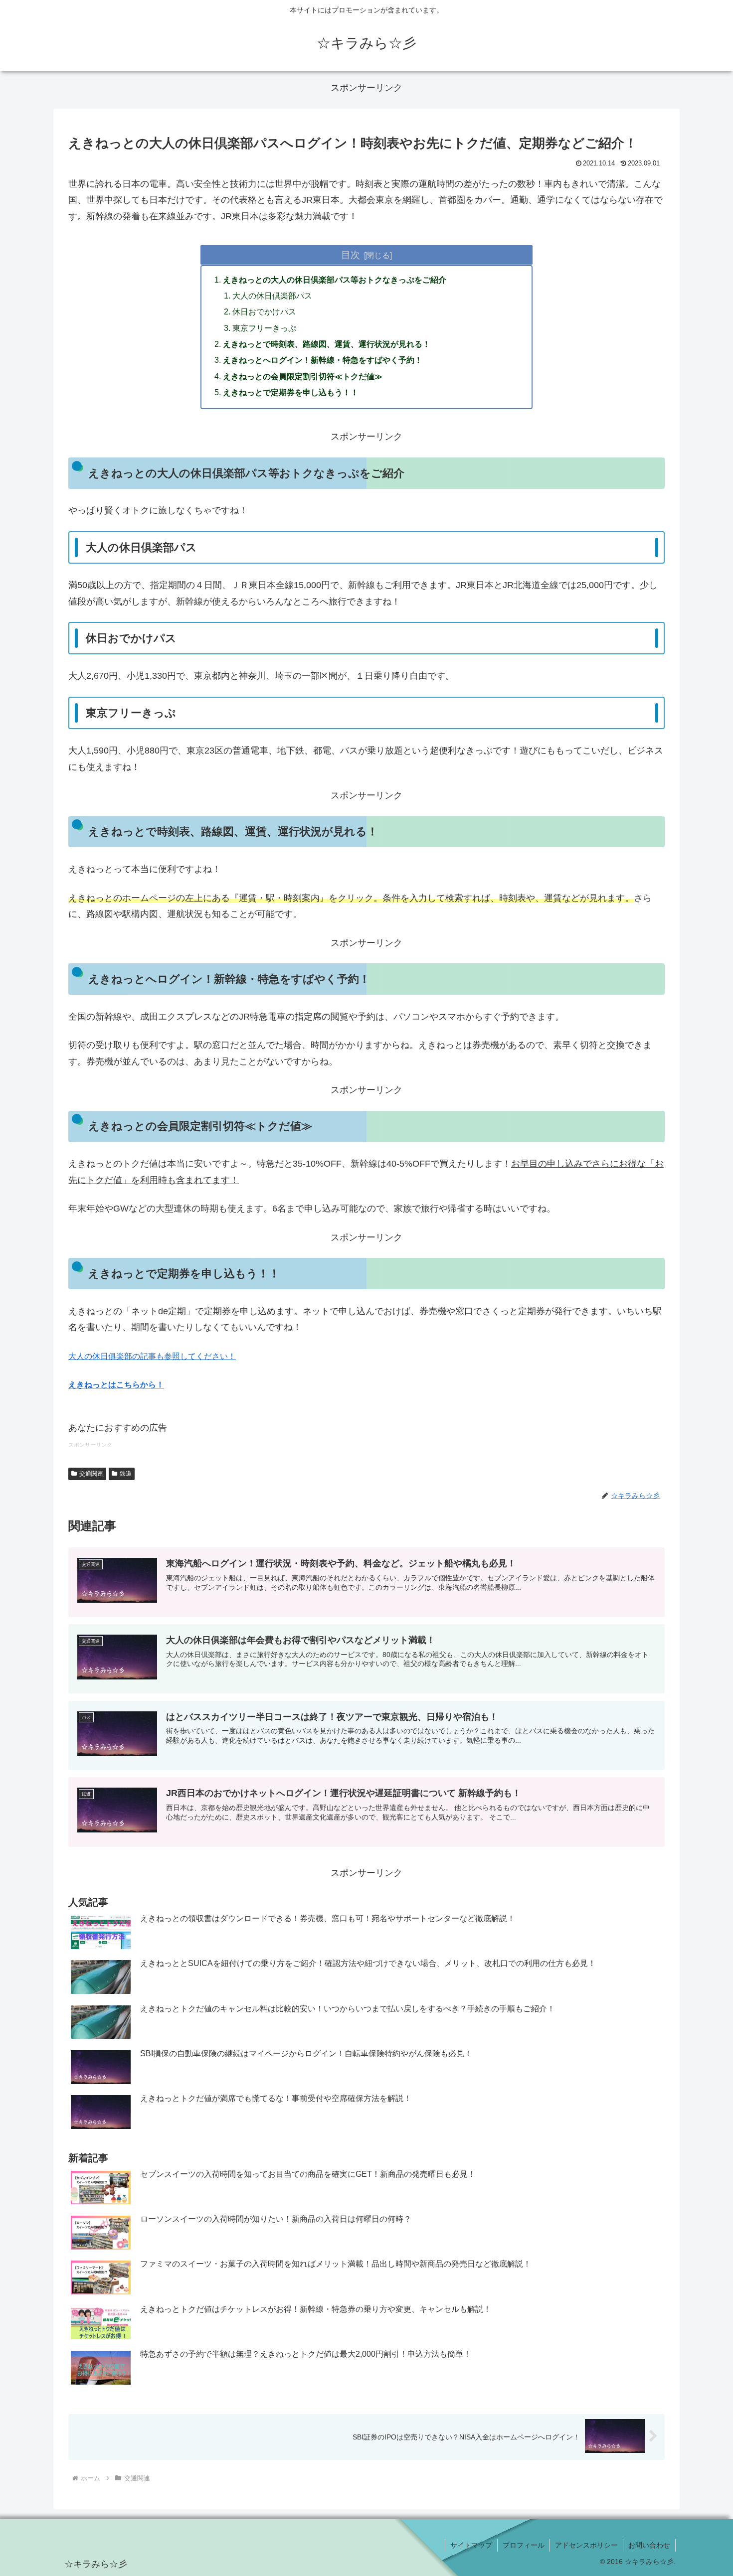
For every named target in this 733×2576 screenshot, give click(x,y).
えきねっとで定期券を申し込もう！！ (291, 392)
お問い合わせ (649, 2545)
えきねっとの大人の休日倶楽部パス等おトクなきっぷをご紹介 (335, 280)
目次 (351, 255)
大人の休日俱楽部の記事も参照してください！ (152, 1356)
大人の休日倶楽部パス (272, 296)
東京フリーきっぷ (264, 328)
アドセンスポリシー (586, 2545)
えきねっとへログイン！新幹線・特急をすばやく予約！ (323, 360)
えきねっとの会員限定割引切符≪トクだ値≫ (303, 376)
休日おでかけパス (264, 311)
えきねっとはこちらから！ (116, 1385)
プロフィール (524, 2545)
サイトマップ (471, 2545)
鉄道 (126, 1474)
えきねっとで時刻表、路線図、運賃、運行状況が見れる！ (327, 344)
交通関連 (91, 1474)
